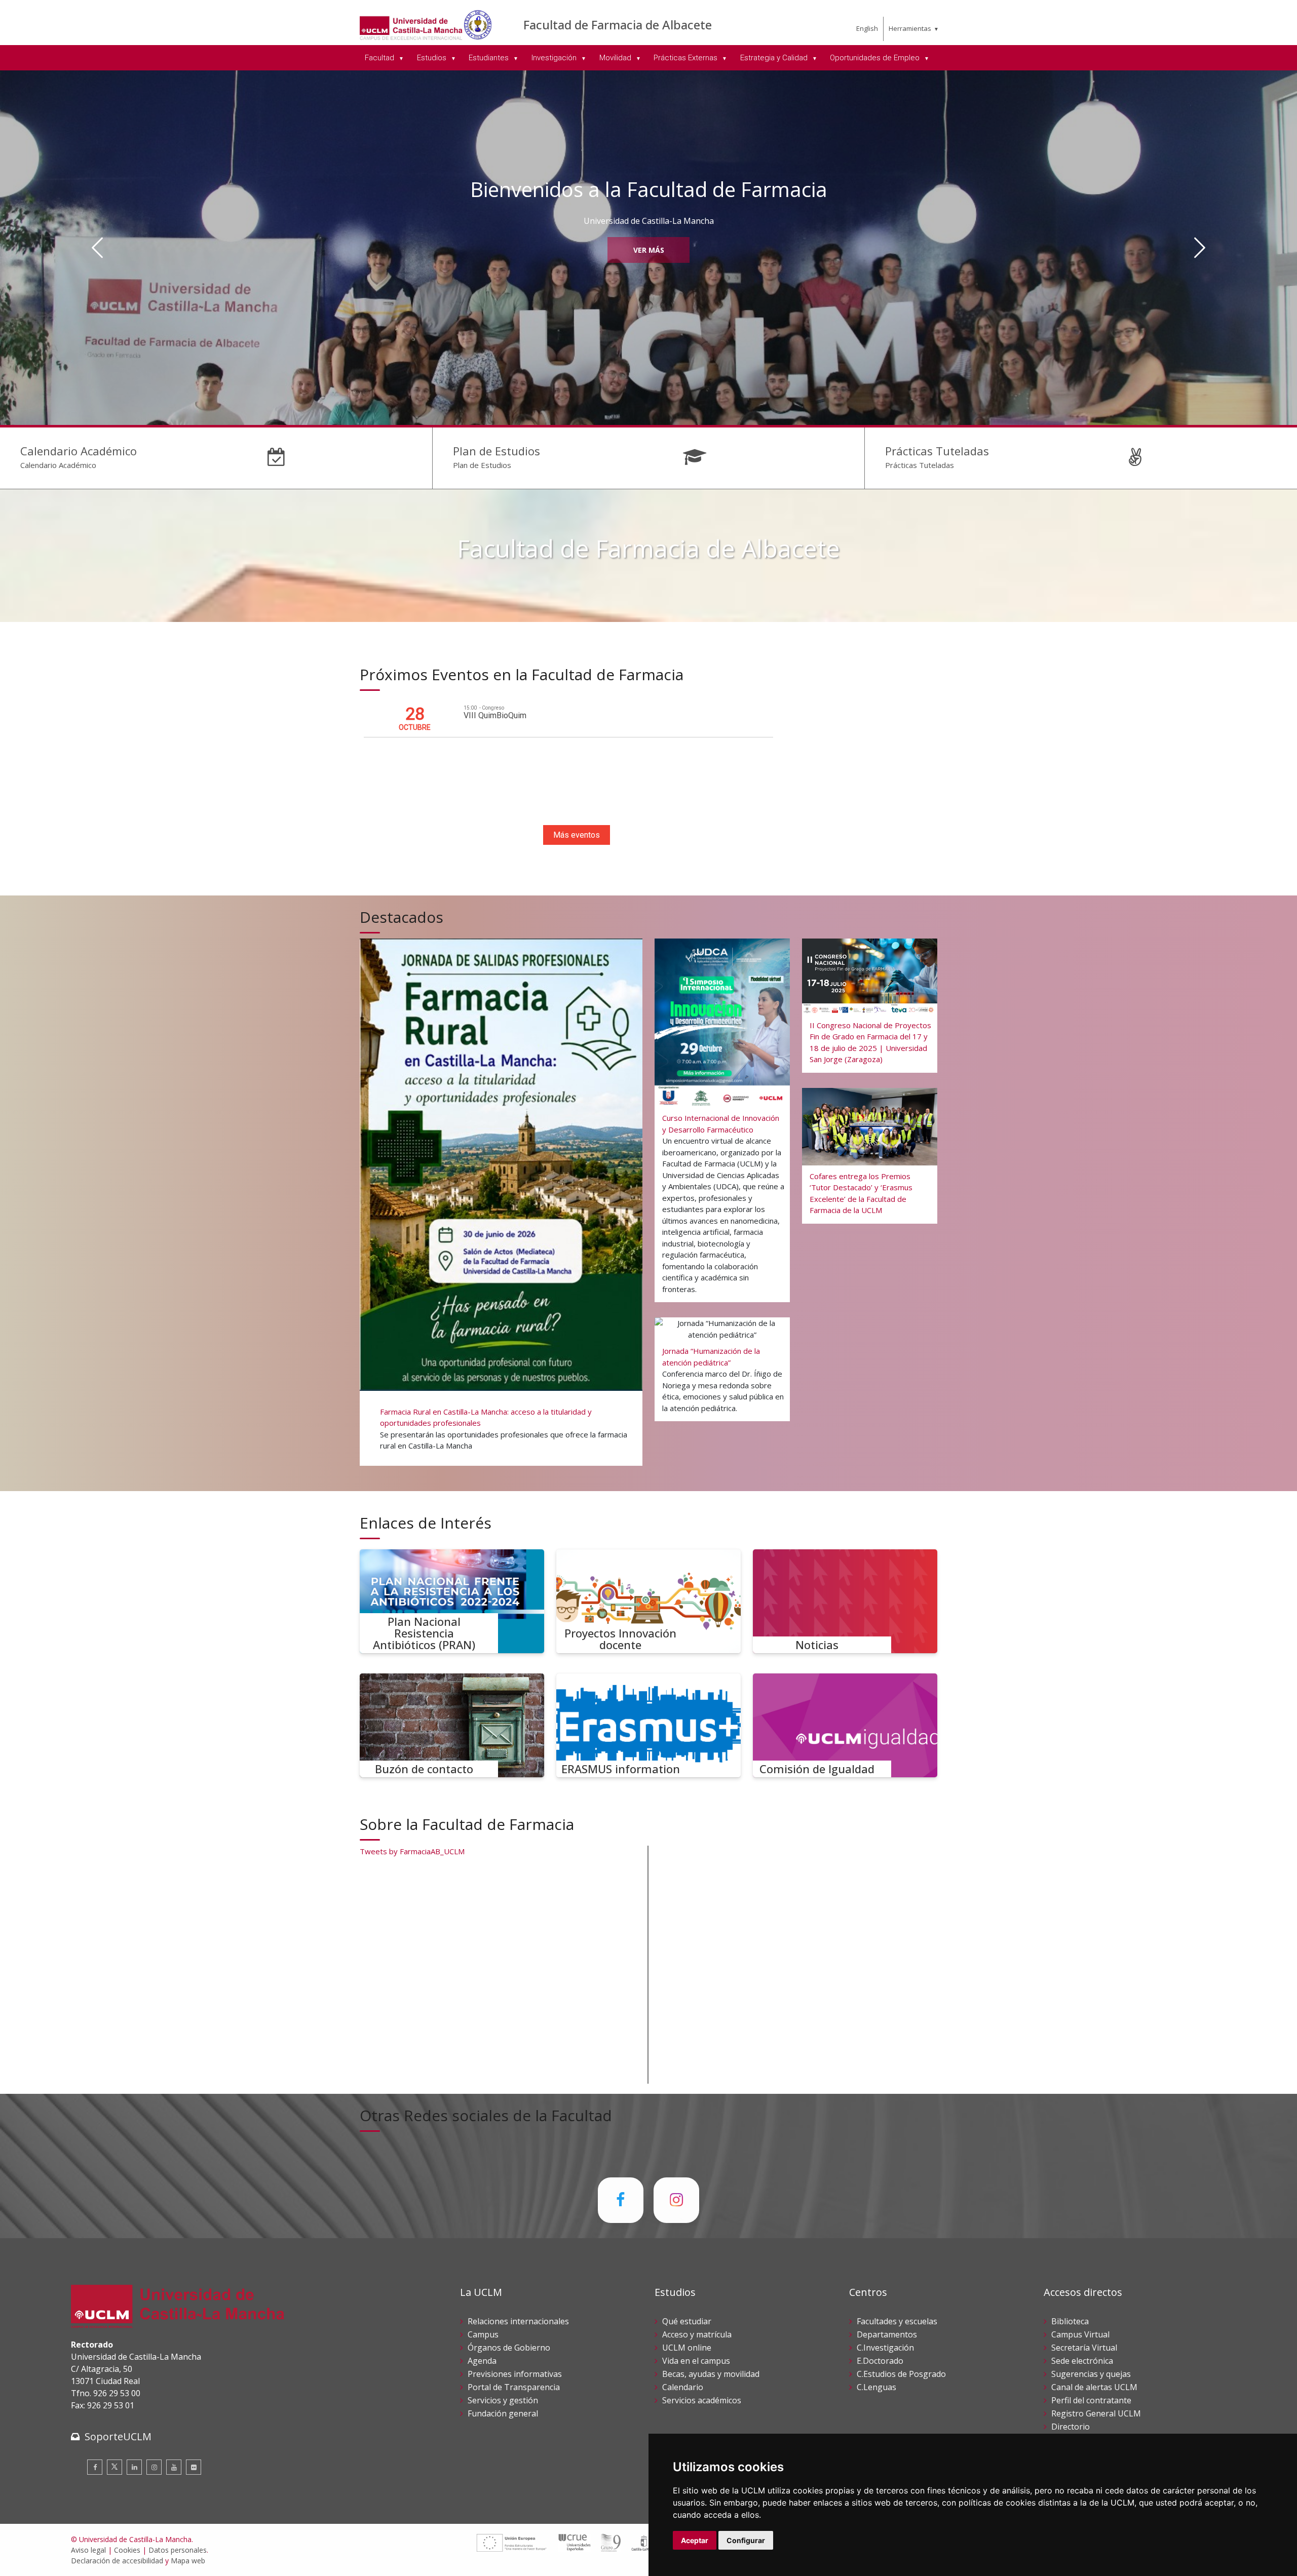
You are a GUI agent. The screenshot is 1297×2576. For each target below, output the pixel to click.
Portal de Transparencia (514, 2387)
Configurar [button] (746, 2540)
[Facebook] (95, 2467)
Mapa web (188, 2561)
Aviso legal (88, 2550)
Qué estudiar (687, 2321)
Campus (483, 2334)
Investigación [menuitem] (555, 58)
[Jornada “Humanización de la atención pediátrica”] (722, 1369)
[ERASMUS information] (648, 1725)
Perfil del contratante (1091, 2400)
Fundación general (503, 2413)
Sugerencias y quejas (1091, 2374)
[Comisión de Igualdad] (845, 1725)
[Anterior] (97, 248)
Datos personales (178, 2550)
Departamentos (887, 2334)
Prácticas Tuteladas (937, 451)
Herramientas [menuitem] (910, 28)
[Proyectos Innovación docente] (648, 1601)
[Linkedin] (134, 2467)
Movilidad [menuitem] (616, 58)
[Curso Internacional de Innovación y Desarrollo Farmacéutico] (722, 1118)
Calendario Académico (79, 451)
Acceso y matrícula (697, 2334)
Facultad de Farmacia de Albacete (618, 25)
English (867, 28)
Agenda (482, 2361)
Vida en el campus (696, 2361)
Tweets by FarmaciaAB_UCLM (412, 1851)
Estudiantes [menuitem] (490, 58)
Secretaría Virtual (1084, 2348)
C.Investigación (885, 2348)
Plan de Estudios (497, 451)
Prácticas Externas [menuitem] (686, 58)
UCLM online (687, 2348)
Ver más (649, 250)
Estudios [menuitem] (433, 58)
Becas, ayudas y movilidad (711, 2374)
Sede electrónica (1082, 2361)
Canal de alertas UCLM (1094, 2387)
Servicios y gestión (503, 2400)
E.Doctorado (880, 2361)
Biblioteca (1070, 2321)
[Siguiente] (1200, 248)
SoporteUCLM (118, 2436)
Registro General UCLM (1096, 2413)
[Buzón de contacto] (452, 1725)
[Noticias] (845, 1601)
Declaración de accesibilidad (117, 2561)
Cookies (127, 2550)
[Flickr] (194, 2467)
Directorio (1071, 2427)
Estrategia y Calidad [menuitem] (775, 58)
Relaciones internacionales (518, 2321)
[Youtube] (174, 2467)
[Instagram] (154, 2467)
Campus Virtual (1080, 2334)
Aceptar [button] (695, 2540)
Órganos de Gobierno (509, 2348)
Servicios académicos (702, 2400)
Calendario (683, 2387)
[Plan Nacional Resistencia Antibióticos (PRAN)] (452, 1601)
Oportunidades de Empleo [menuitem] (876, 58)
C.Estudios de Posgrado (901, 2374)
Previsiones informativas (515, 2374)
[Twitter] (115, 2467)
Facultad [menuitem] (380, 58)
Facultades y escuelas (897, 2321)
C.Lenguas (876, 2387)
